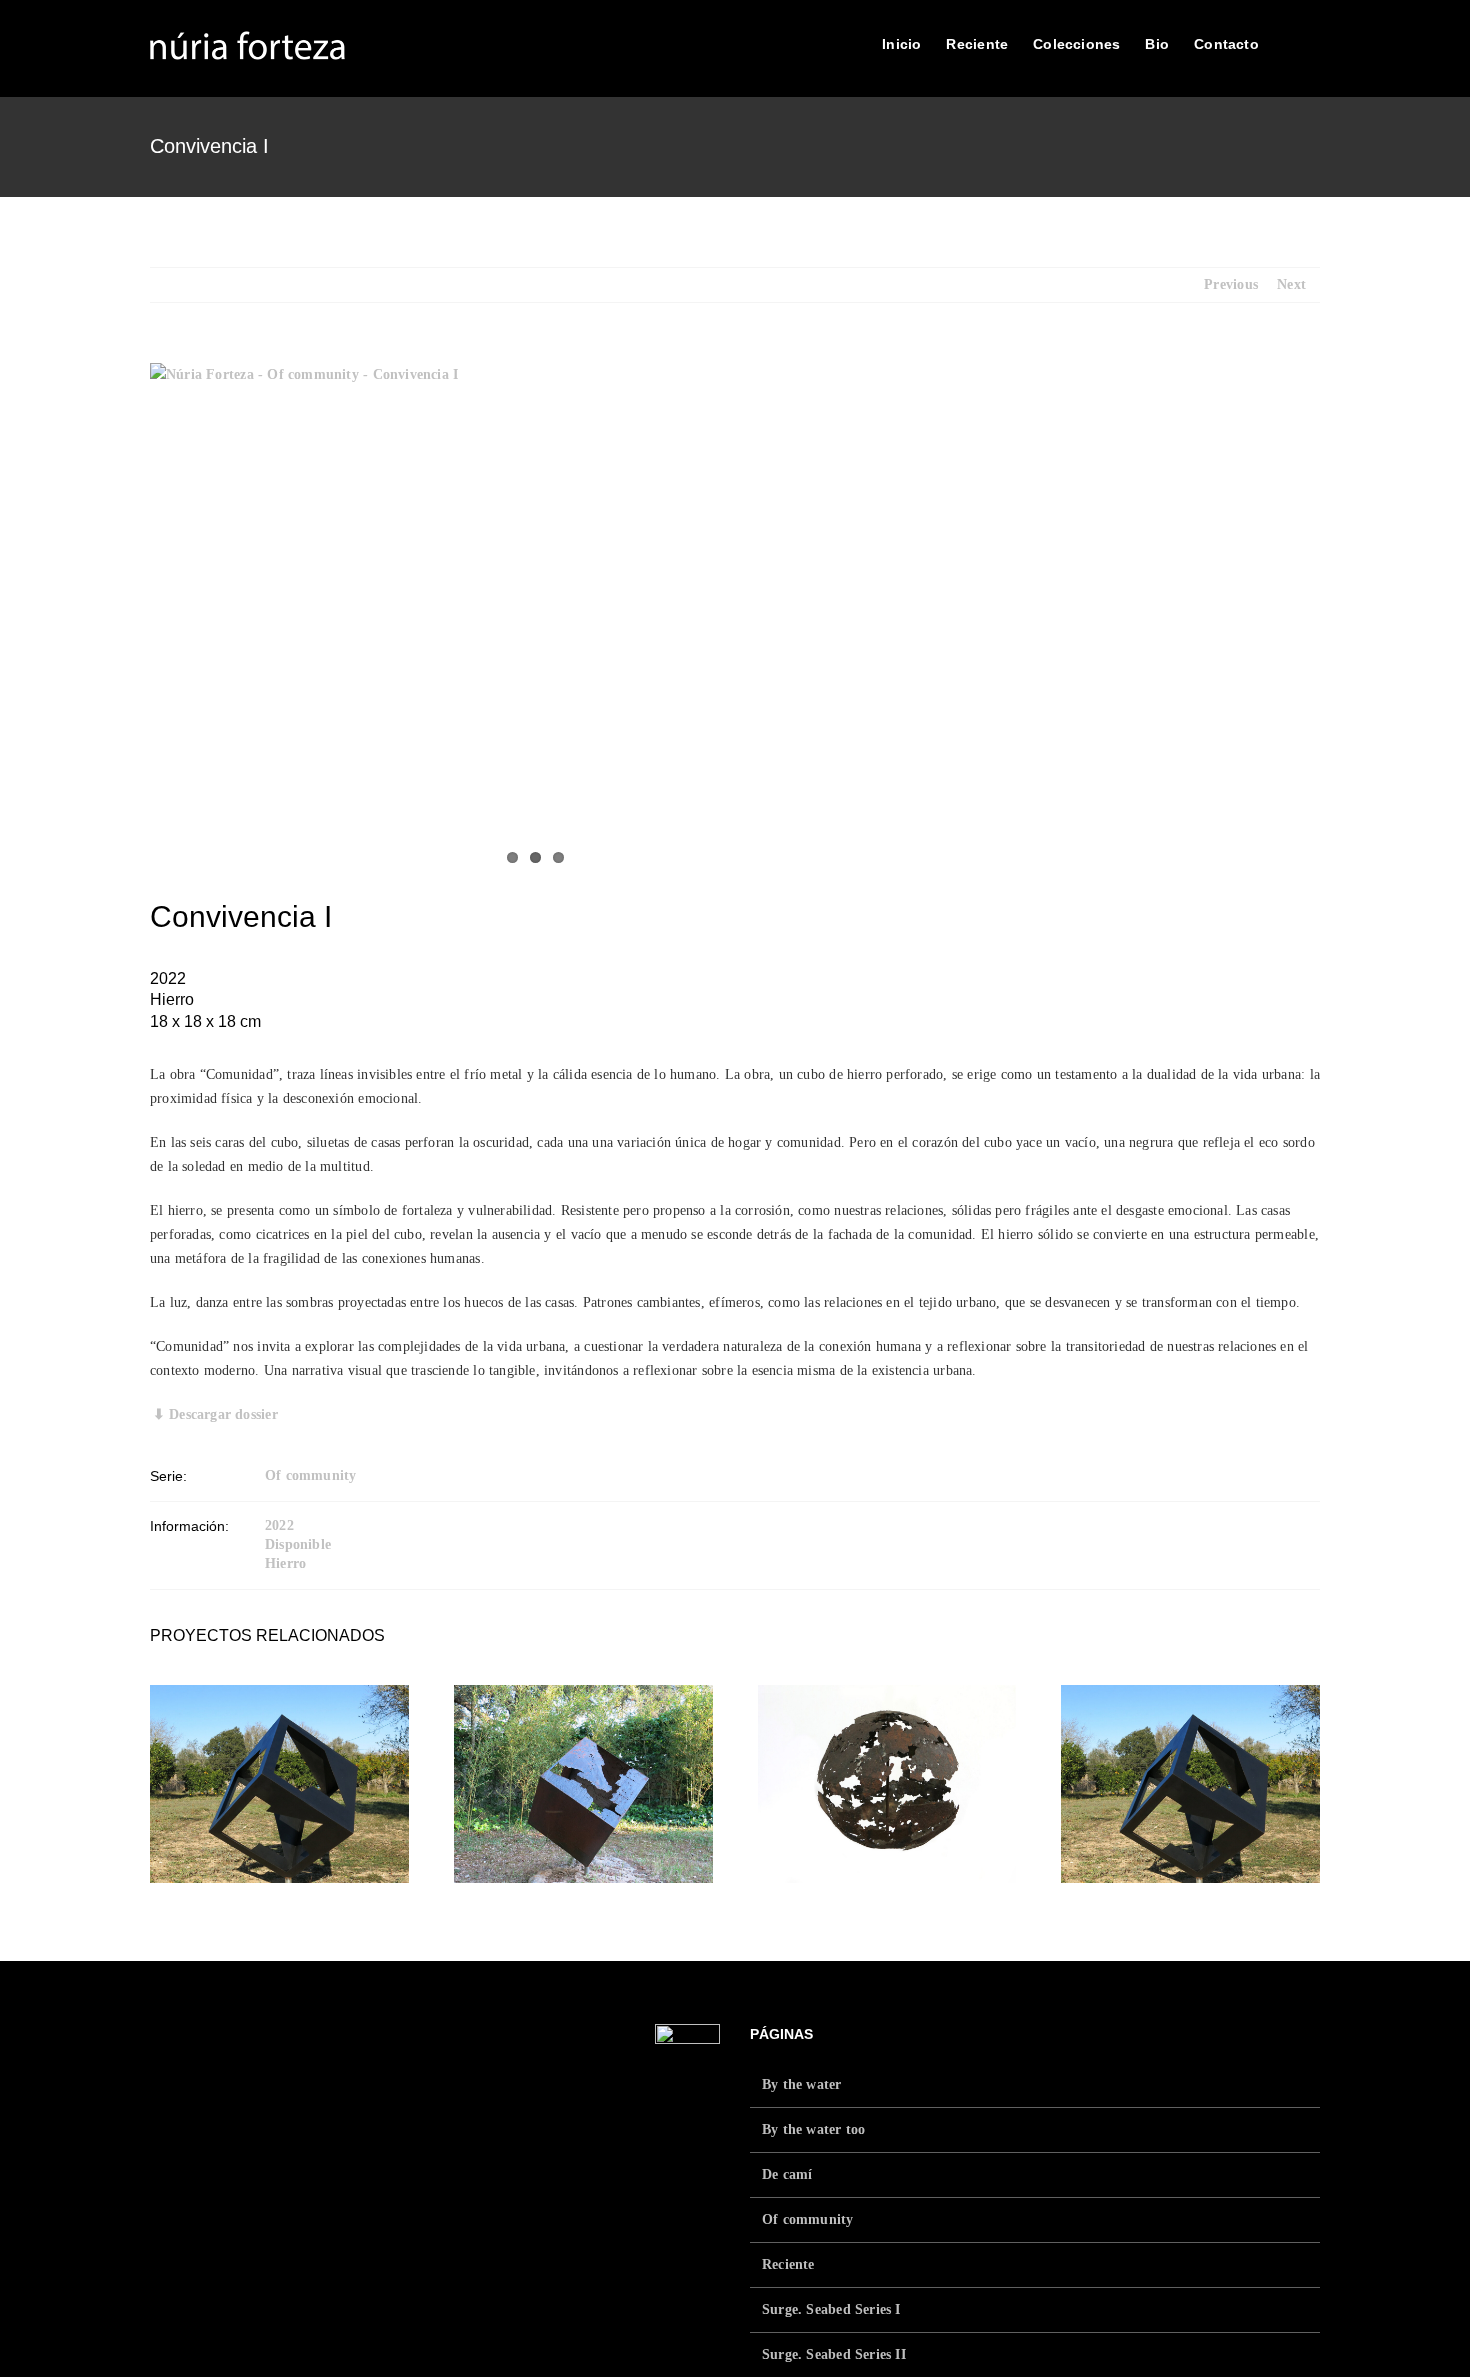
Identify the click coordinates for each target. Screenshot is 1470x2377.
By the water (802, 2084)
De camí (787, 2174)
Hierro (285, 1563)
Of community (311, 1475)
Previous (1231, 284)
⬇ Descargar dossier (215, 1414)
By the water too (813, 2129)
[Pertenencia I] (887, 1784)
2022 (279, 1525)
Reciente (788, 2264)
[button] (1289, 42)
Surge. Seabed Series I (831, 2309)
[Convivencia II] (583, 1784)
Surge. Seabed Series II (834, 2354)
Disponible (298, 1544)
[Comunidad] (279, 1784)
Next (1291, 284)
